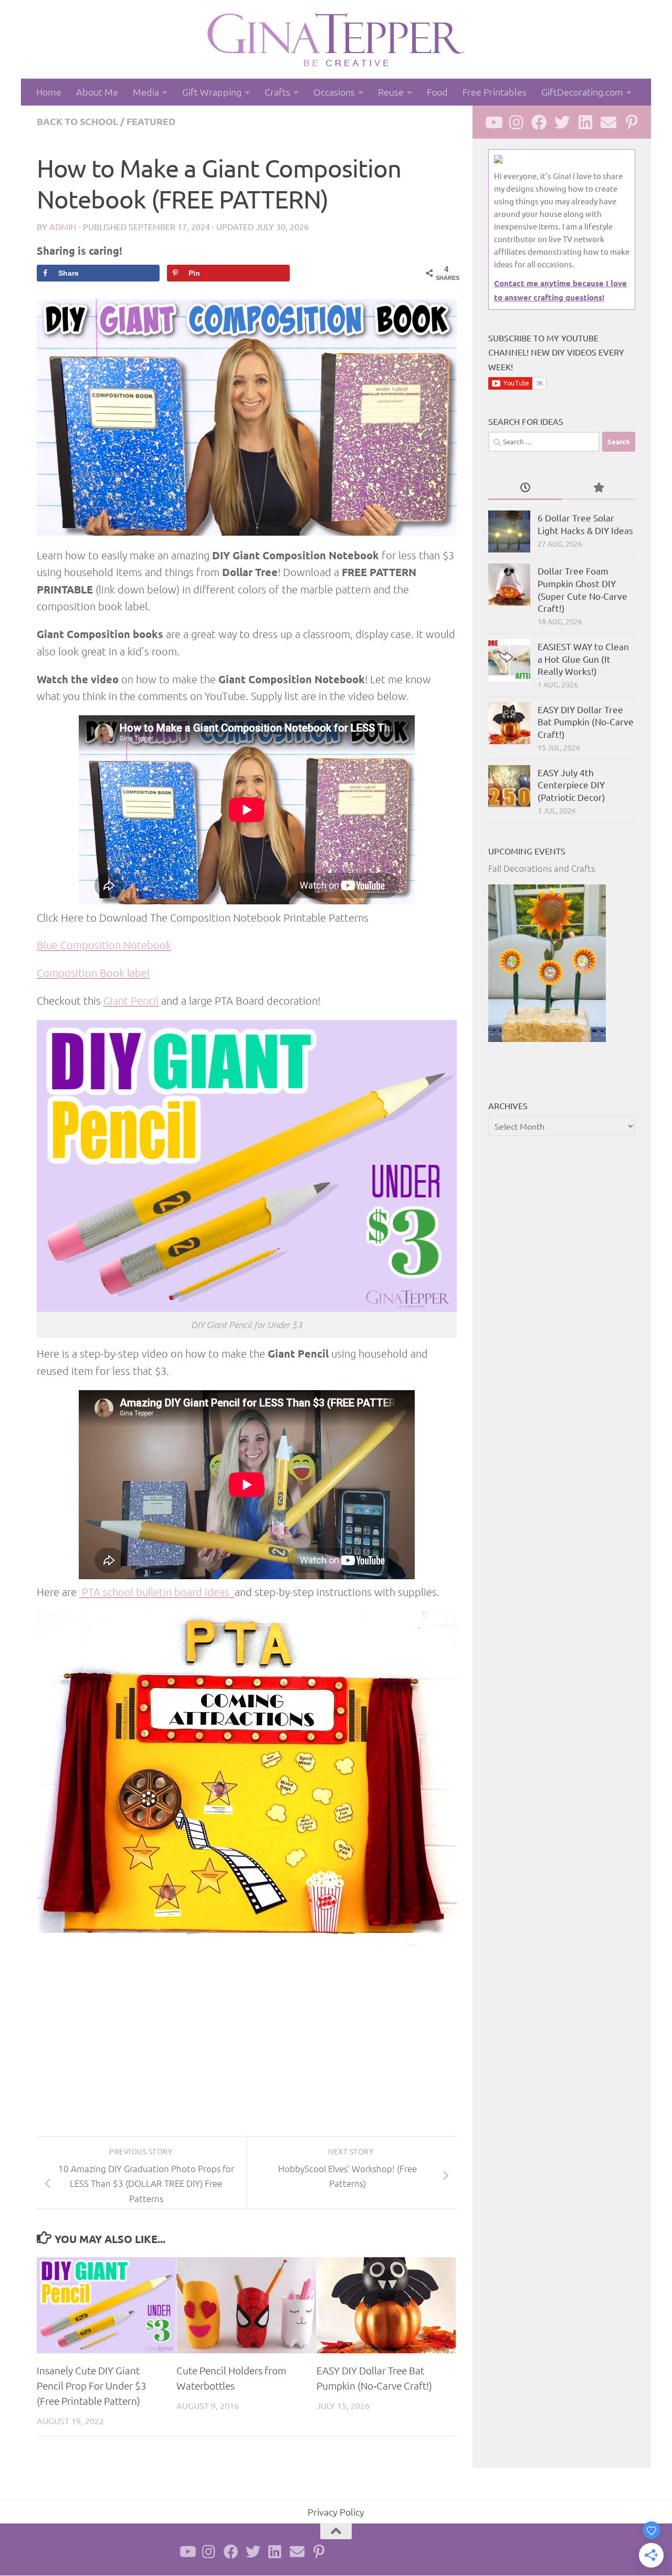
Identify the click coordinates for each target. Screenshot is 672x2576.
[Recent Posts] (525, 488)
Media (146, 92)
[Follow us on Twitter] (562, 122)
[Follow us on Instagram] (516, 122)
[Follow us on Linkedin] (585, 122)
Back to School (77, 121)
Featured (151, 121)
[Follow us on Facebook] (539, 122)
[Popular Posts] (598, 488)
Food (437, 92)
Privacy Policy (336, 2512)
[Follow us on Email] (608, 122)
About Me (97, 92)
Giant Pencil (131, 1000)
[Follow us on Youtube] (493, 122)
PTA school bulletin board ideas (157, 1592)
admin (63, 226)
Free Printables (495, 92)
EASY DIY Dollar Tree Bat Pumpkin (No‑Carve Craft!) (586, 722)
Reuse (391, 92)
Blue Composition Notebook (104, 945)
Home (49, 92)
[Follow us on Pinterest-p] (632, 122)
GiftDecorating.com (582, 92)
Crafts (277, 92)
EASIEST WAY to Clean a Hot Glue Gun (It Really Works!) (583, 659)
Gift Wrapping (212, 92)
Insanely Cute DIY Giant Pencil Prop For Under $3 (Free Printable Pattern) (92, 2385)
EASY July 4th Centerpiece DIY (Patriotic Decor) (571, 785)
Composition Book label (93, 973)
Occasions (334, 92)
